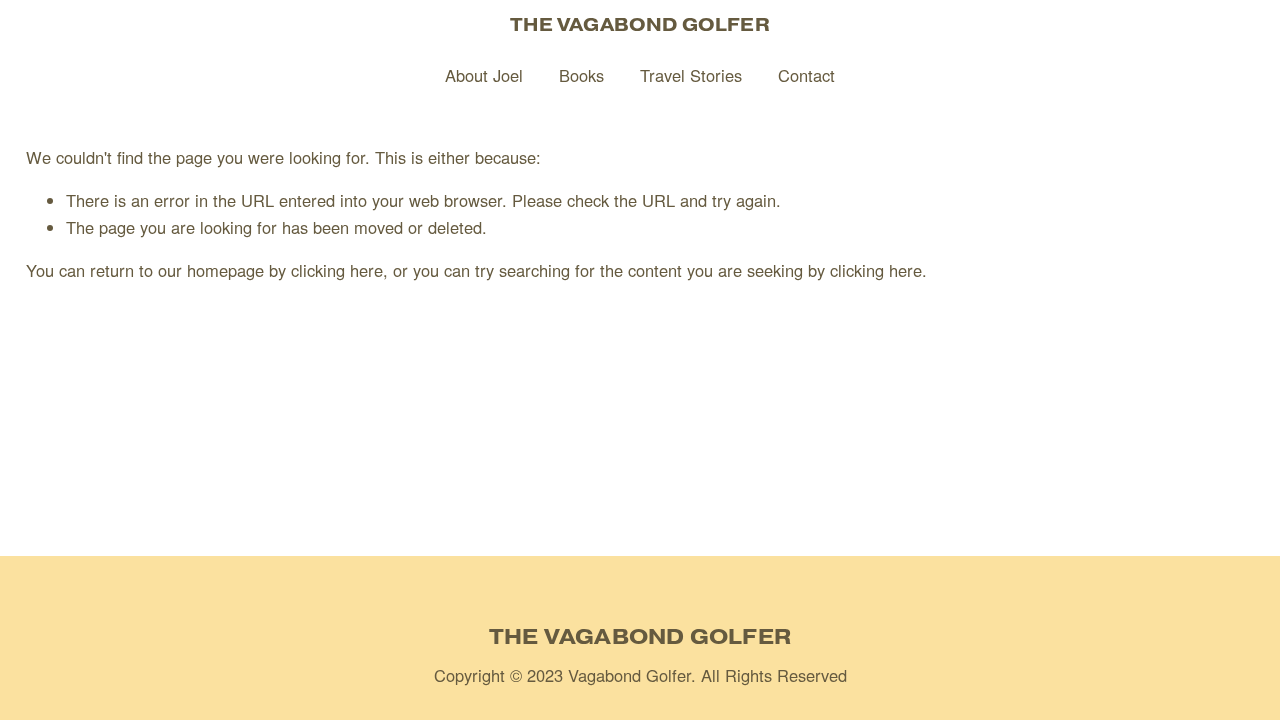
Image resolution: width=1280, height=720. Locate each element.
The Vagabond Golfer (639, 24)
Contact (806, 75)
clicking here (337, 270)
